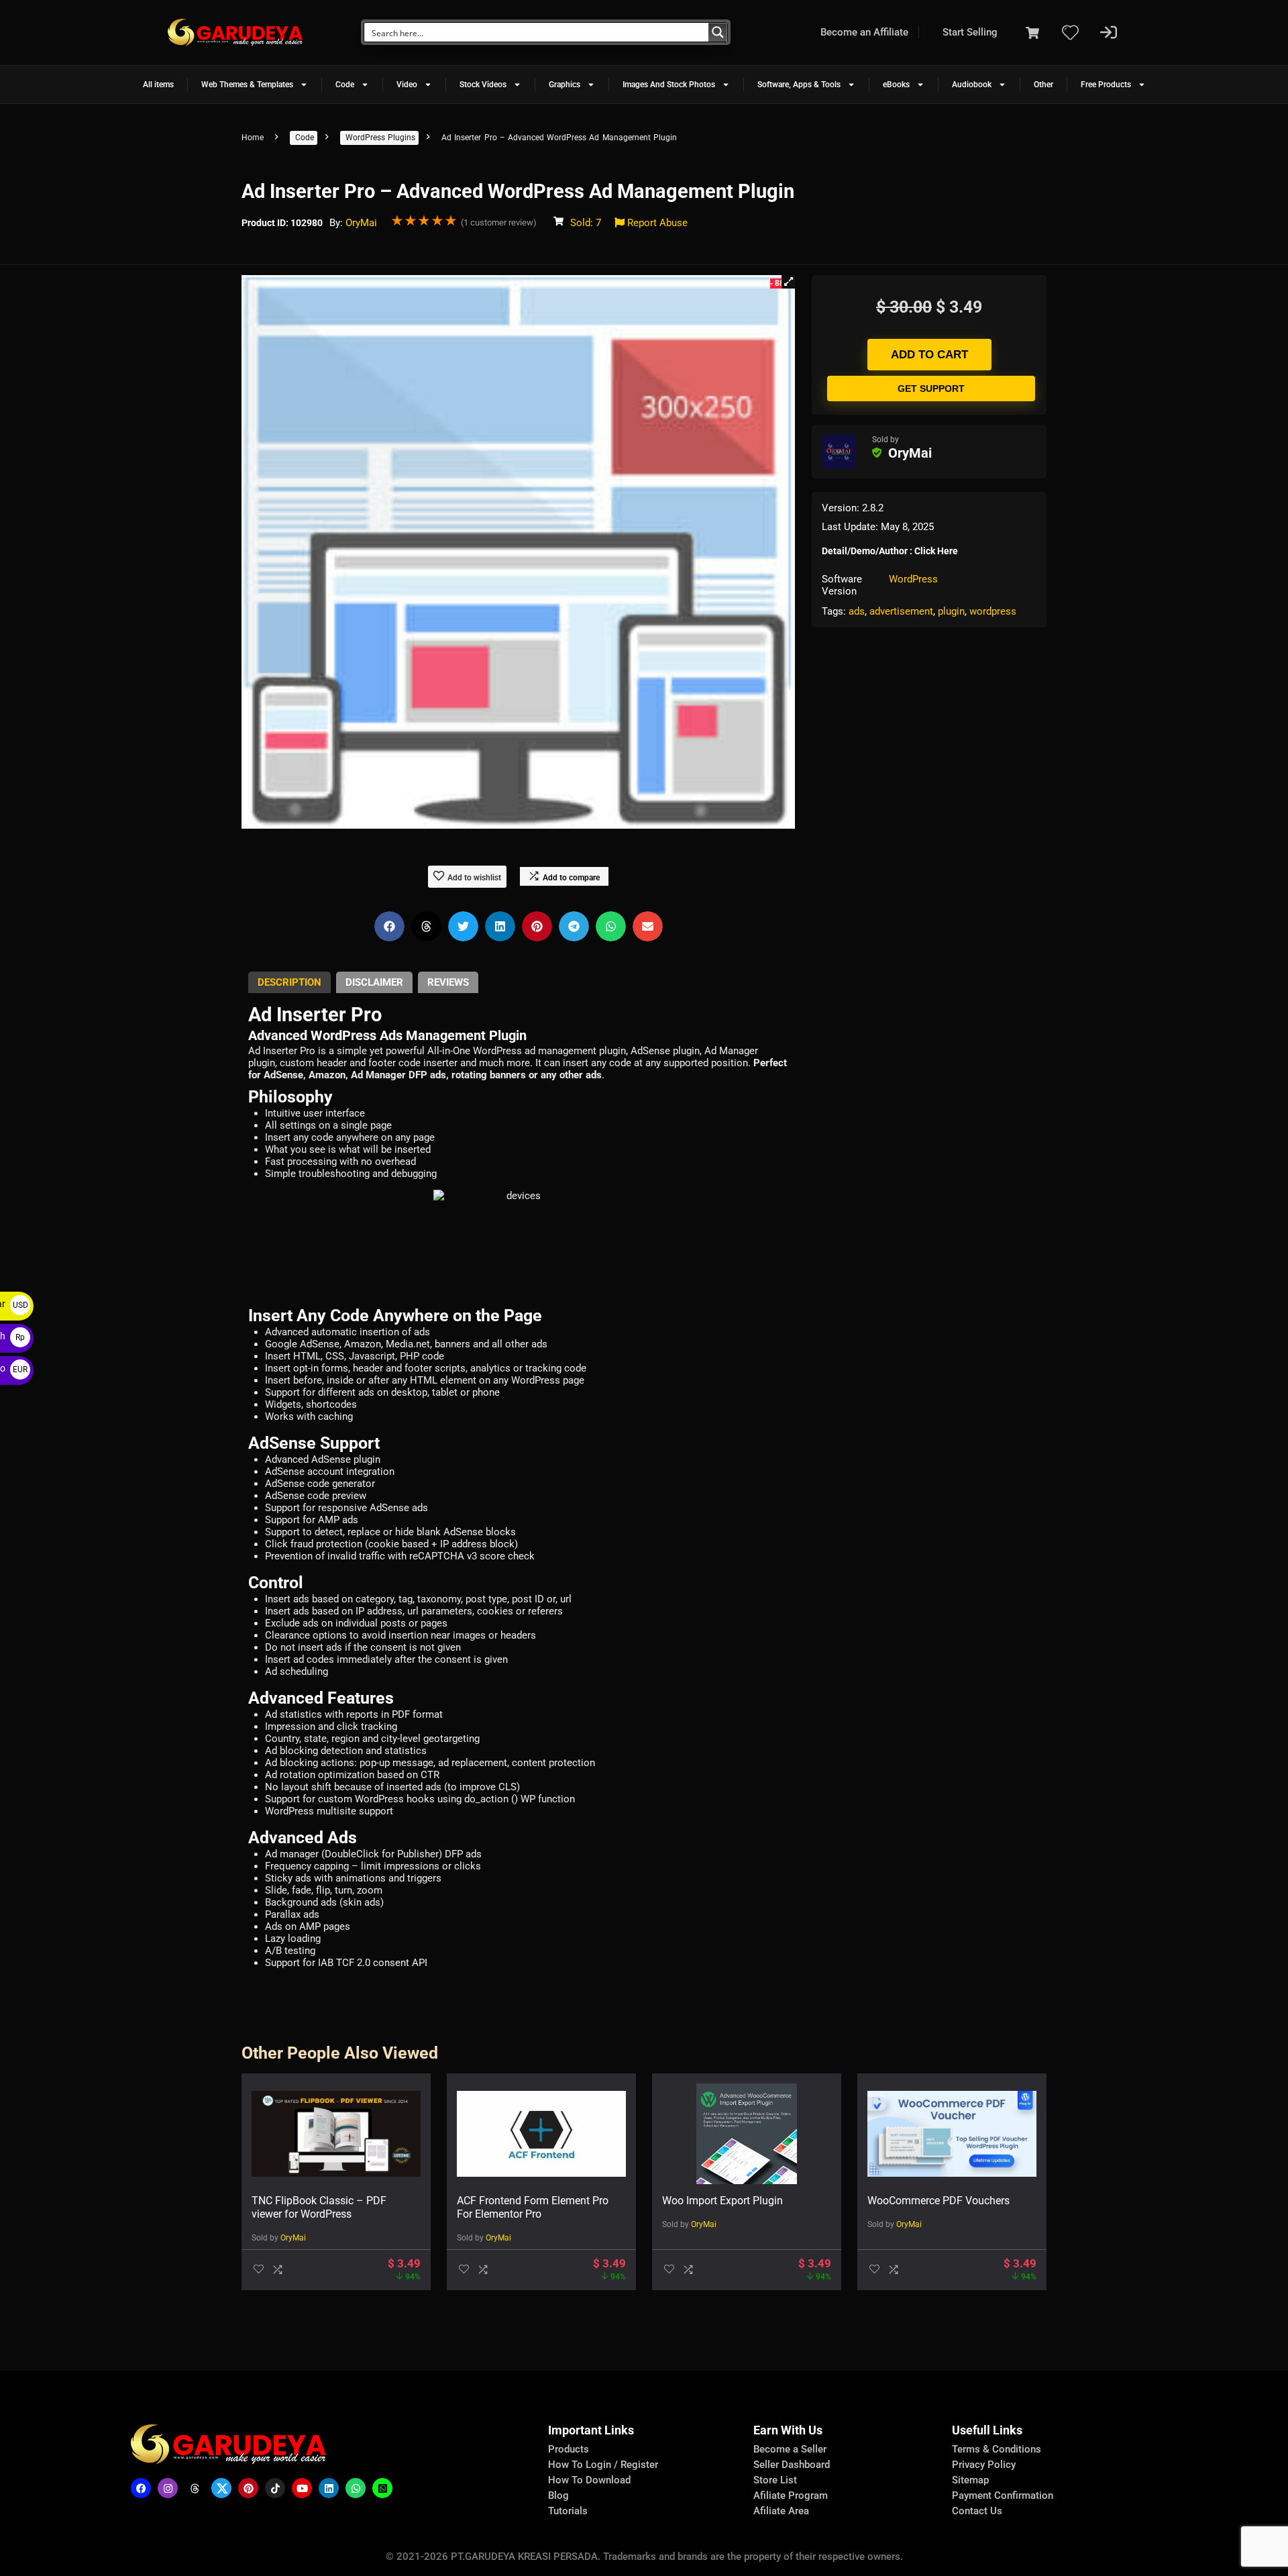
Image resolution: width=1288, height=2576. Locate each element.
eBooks (896, 85)
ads (857, 611)
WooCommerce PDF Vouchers (938, 2201)
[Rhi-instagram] (168, 2488)
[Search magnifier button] (718, 32)
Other (1043, 85)
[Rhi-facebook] (141, 2488)
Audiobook (972, 85)
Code (345, 85)
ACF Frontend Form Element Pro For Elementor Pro (533, 2207)
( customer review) (499, 222)
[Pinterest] (248, 2488)
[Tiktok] (275, 2488)
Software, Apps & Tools (799, 85)
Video (407, 85)
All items (158, 85)
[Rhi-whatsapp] (356, 2488)
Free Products (1106, 85)
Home (253, 138)
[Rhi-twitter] (221, 2488)
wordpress (993, 611)
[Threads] (195, 2488)
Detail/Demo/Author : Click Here (890, 551)
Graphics (565, 85)
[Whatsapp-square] (382, 2488)
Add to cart (929, 355)
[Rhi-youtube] (302, 2488)
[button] (788, 282)
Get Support (931, 389)
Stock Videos (483, 85)
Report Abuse (656, 223)
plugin (951, 611)
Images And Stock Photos (669, 85)
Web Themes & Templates (247, 85)
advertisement (901, 611)
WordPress (913, 579)
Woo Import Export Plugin (722, 2201)
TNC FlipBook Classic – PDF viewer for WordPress (319, 2207)
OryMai (361, 223)
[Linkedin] (329, 2488)
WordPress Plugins (380, 138)
